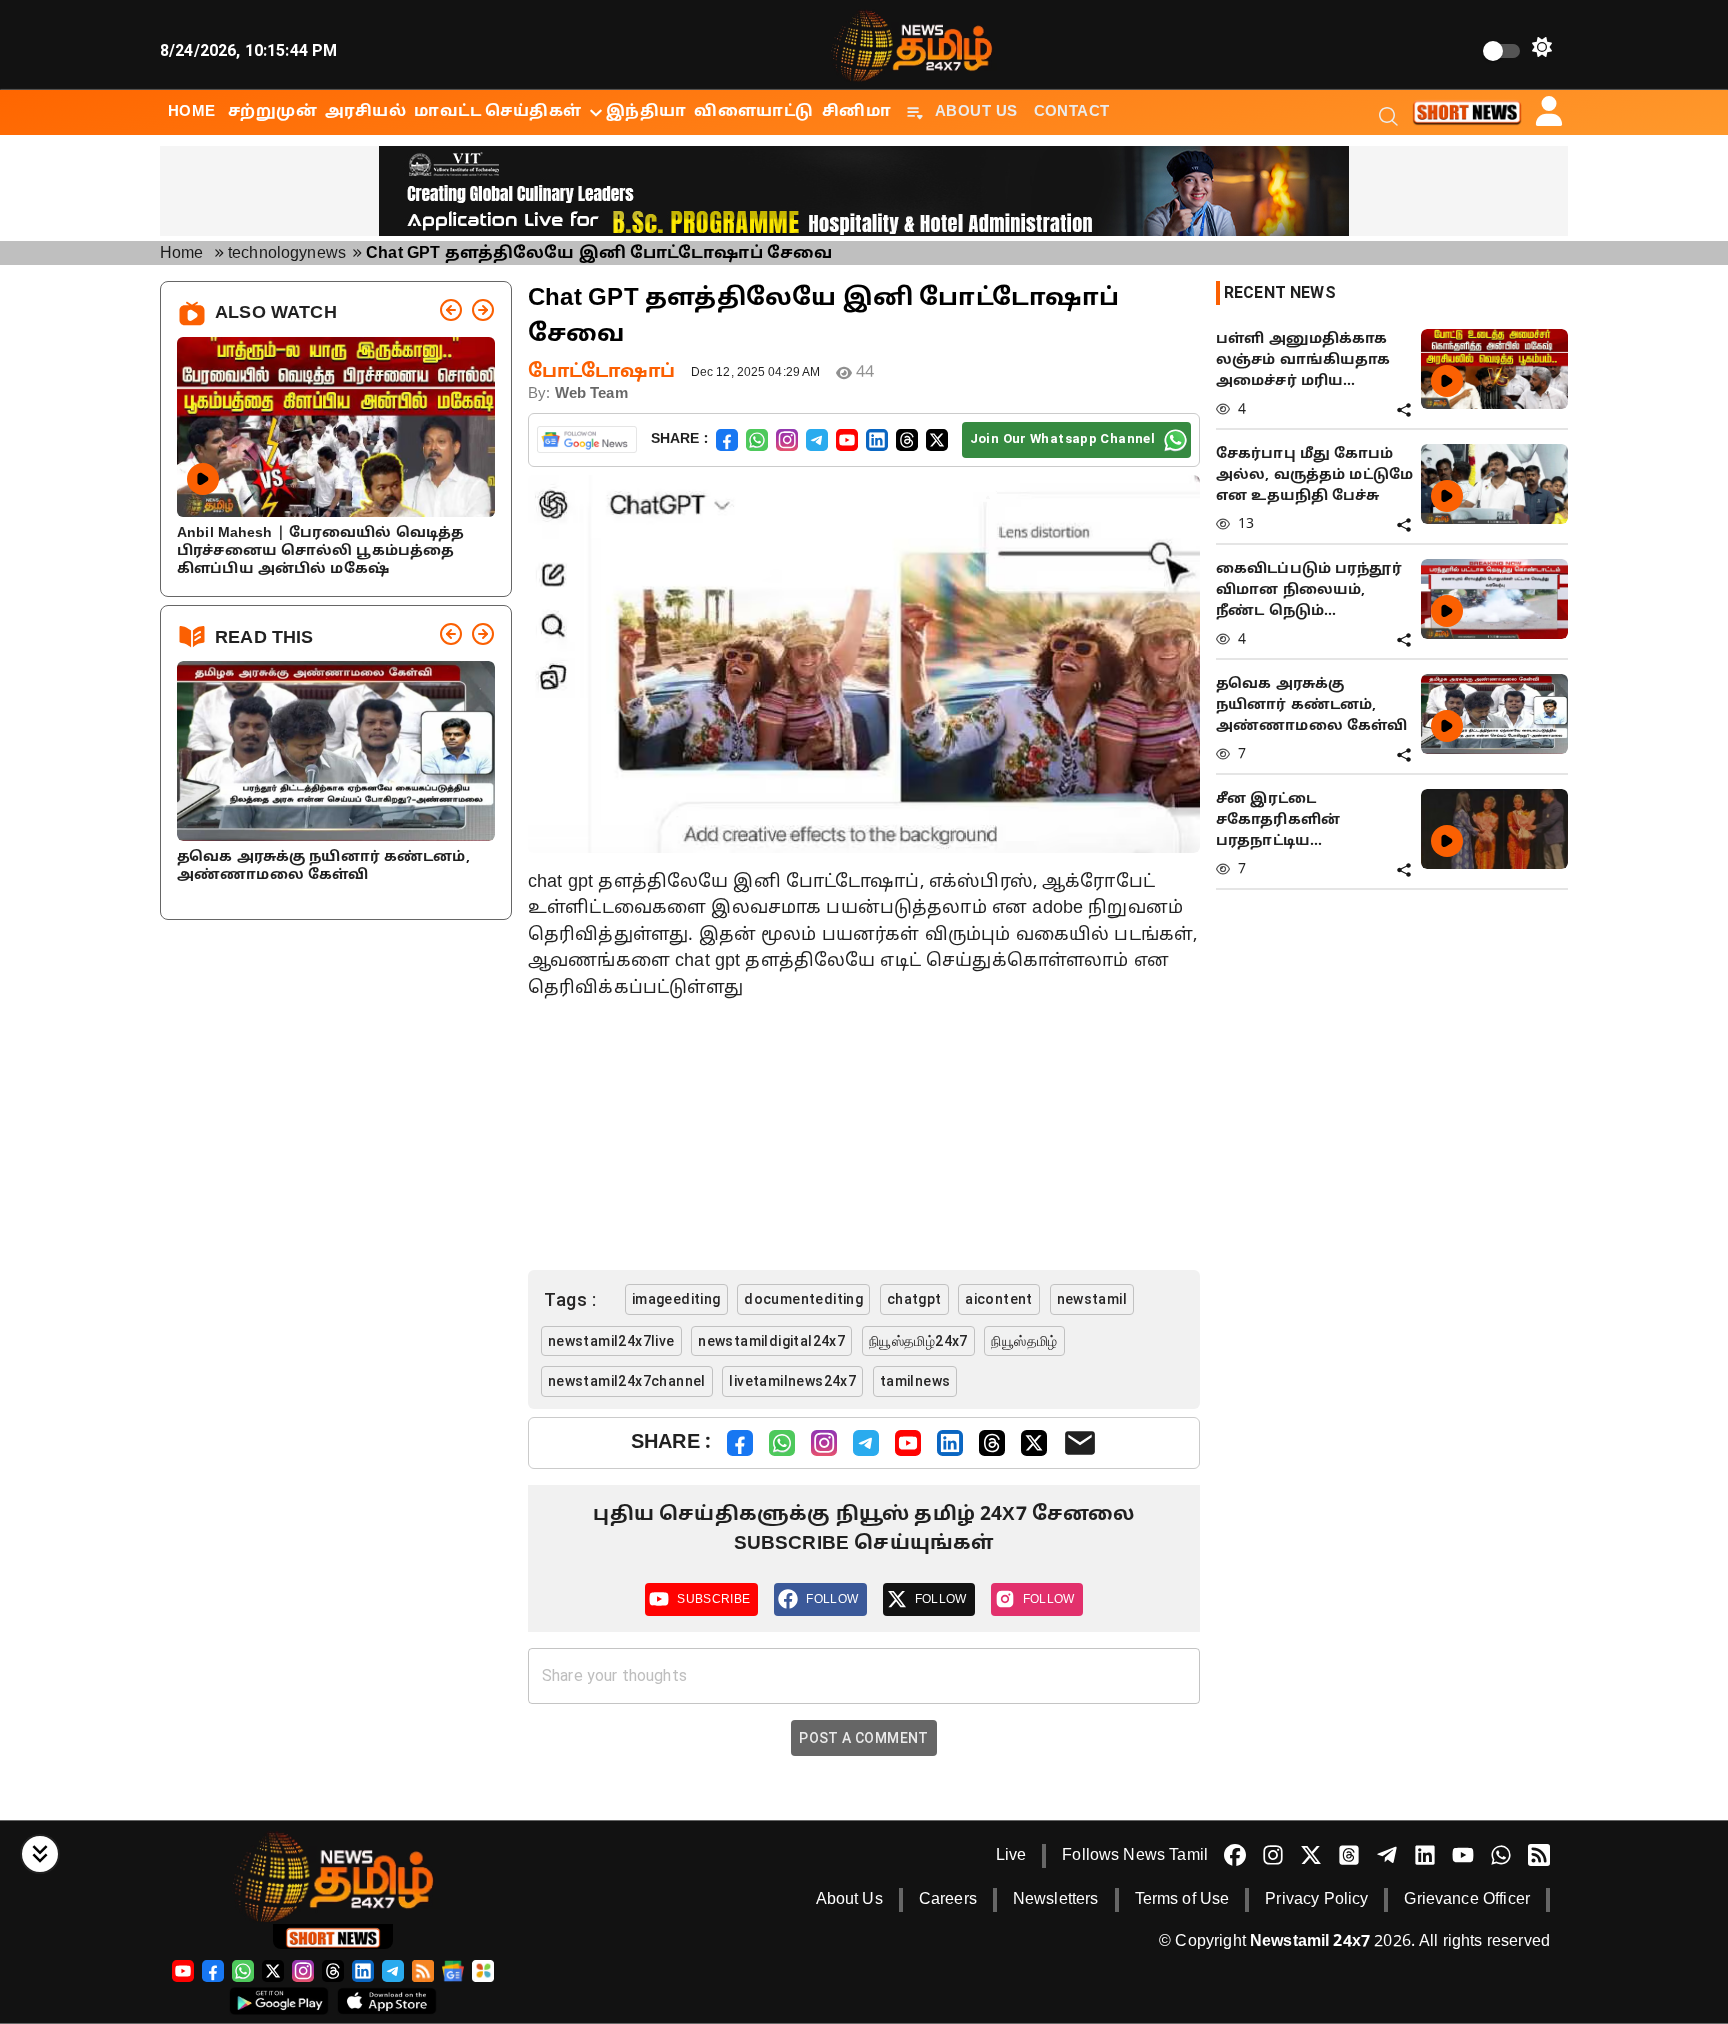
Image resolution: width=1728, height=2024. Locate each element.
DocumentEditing (803, 1299)
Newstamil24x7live (611, 1341)
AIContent (999, 1299)
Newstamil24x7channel (627, 1381)
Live (1011, 1856)
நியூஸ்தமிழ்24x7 (918, 1341)
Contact (1072, 112)
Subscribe (713, 1599)
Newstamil (1092, 1299)
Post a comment (864, 1738)
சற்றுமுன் (272, 112)
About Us (976, 112)
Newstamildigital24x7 (771, 1341)
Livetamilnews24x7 (792, 1381)
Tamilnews (915, 1381)
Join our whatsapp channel (1062, 438)
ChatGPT (914, 1299)
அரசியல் (365, 112)
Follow (832, 1599)
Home (182, 254)
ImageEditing (676, 1299)
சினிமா (856, 112)
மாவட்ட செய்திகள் (497, 112)
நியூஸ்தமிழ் (1024, 1341)
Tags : (570, 1299)
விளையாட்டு (753, 112)
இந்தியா (646, 112)
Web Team (591, 394)
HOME (192, 112)
